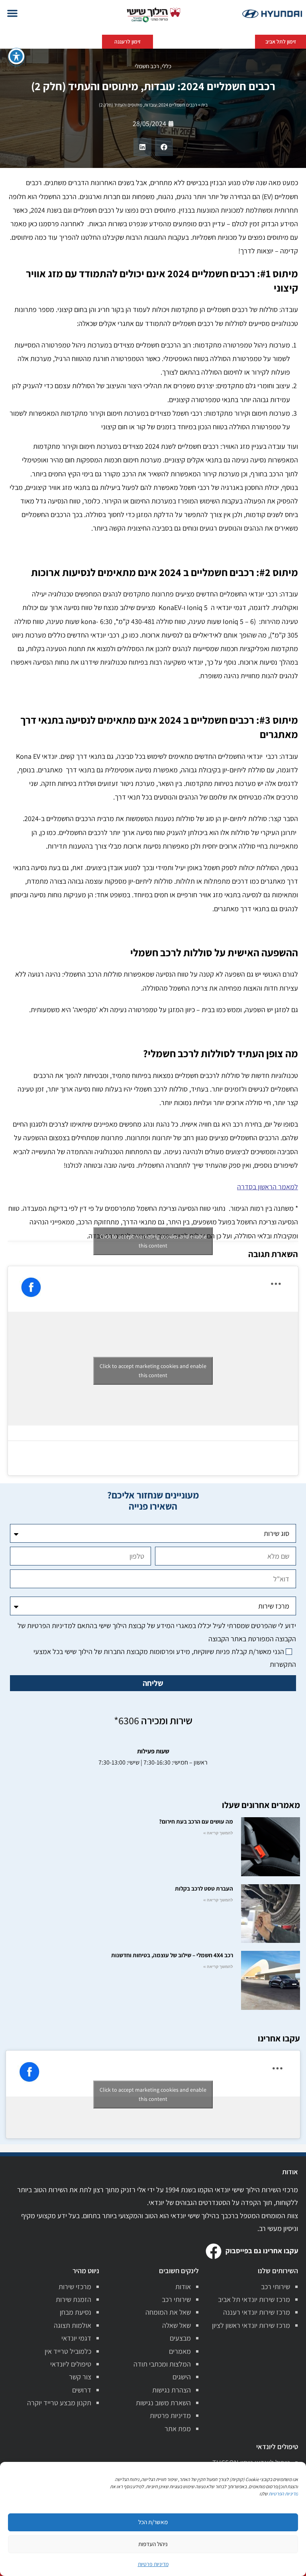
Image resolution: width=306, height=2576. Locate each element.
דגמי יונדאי (76, 2338)
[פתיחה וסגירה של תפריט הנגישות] (16, 56)
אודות (183, 2287)
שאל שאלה (177, 2325)
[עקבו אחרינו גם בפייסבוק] (214, 2251)
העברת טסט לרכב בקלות (204, 1888)
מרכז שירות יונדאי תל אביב (254, 2299)
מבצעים (180, 2338)
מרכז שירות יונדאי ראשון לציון (251, 2325)
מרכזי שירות (75, 2287)
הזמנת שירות (74, 2299)
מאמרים (180, 2351)
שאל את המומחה (168, 2312)
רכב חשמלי (147, 66)
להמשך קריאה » (218, 1833)
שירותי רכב (276, 2287)
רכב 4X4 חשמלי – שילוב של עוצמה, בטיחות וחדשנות (172, 1955)
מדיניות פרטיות (170, 2415)
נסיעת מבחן (76, 2312)
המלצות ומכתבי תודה (162, 2364)
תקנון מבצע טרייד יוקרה (59, 2403)
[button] (12, 13)
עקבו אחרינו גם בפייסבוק (262, 2251)
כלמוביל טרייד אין (68, 2351)
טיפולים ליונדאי (71, 2364)
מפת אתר (178, 2429)
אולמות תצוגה (73, 2325)
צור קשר (80, 2377)
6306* (127, 1720)
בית (204, 105)
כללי (167, 66)
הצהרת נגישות (172, 2390)
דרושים (82, 2390)
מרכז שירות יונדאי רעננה (257, 2312)
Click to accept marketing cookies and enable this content (153, 1241)
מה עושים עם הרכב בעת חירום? (196, 1821)
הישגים (182, 2377)
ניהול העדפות (153, 2544)
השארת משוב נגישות (163, 2403)
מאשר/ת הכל (153, 2522)
